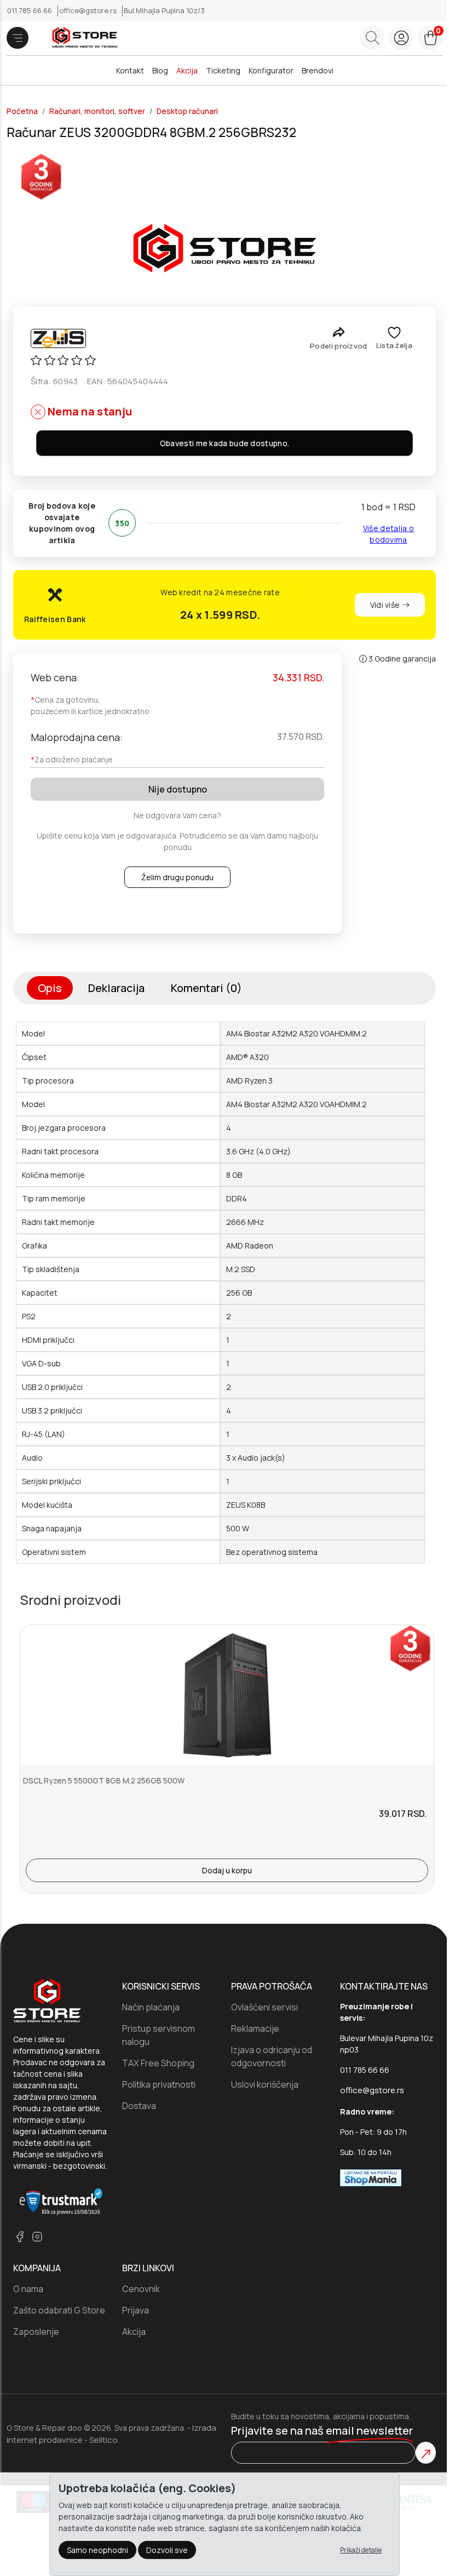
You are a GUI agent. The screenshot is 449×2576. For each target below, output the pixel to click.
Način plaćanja (151, 2007)
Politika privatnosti (159, 2084)
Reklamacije (255, 2028)
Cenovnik (141, 2289)
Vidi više (386, 605)
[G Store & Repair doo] (81, 38)
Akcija (187, 70)
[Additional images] (225, 248)
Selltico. (104, 2440)
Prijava (136, 2310)
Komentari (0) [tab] (206, 988)
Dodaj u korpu (227, 1870)
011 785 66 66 (30, 10)
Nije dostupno (178, 789)
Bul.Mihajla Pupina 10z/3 (164, 10)
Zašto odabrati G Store (59, 2310)
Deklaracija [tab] (116, 988)
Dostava (139, 2106)
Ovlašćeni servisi (264, 2007)
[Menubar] (18, 38)
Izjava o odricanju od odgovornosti (272, 2056)
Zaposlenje (36, 2332)
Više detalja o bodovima (388, 534)
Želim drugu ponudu (177, 877)
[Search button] (372, 38)
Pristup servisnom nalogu (159, 2035)
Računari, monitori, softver (97, 111)
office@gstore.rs (89, 10)
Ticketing (223, 70)
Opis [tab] (50, 988)
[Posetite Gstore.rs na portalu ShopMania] (371, 2177)
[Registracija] (401, 38)
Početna (22, 111)
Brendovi (318, 70)
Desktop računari (187, 111)
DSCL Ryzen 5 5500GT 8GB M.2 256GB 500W (104, 1780)
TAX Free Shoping (158, 2063)
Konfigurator (271, 70)
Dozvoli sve (167, 2550)
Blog (160, 70)
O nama (28, 2289)
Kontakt (130, 70)
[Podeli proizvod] (339, 332)
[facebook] (20, 2236)
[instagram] (37, 2236)
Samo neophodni (97, 2550)
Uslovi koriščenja (265, 2084)
